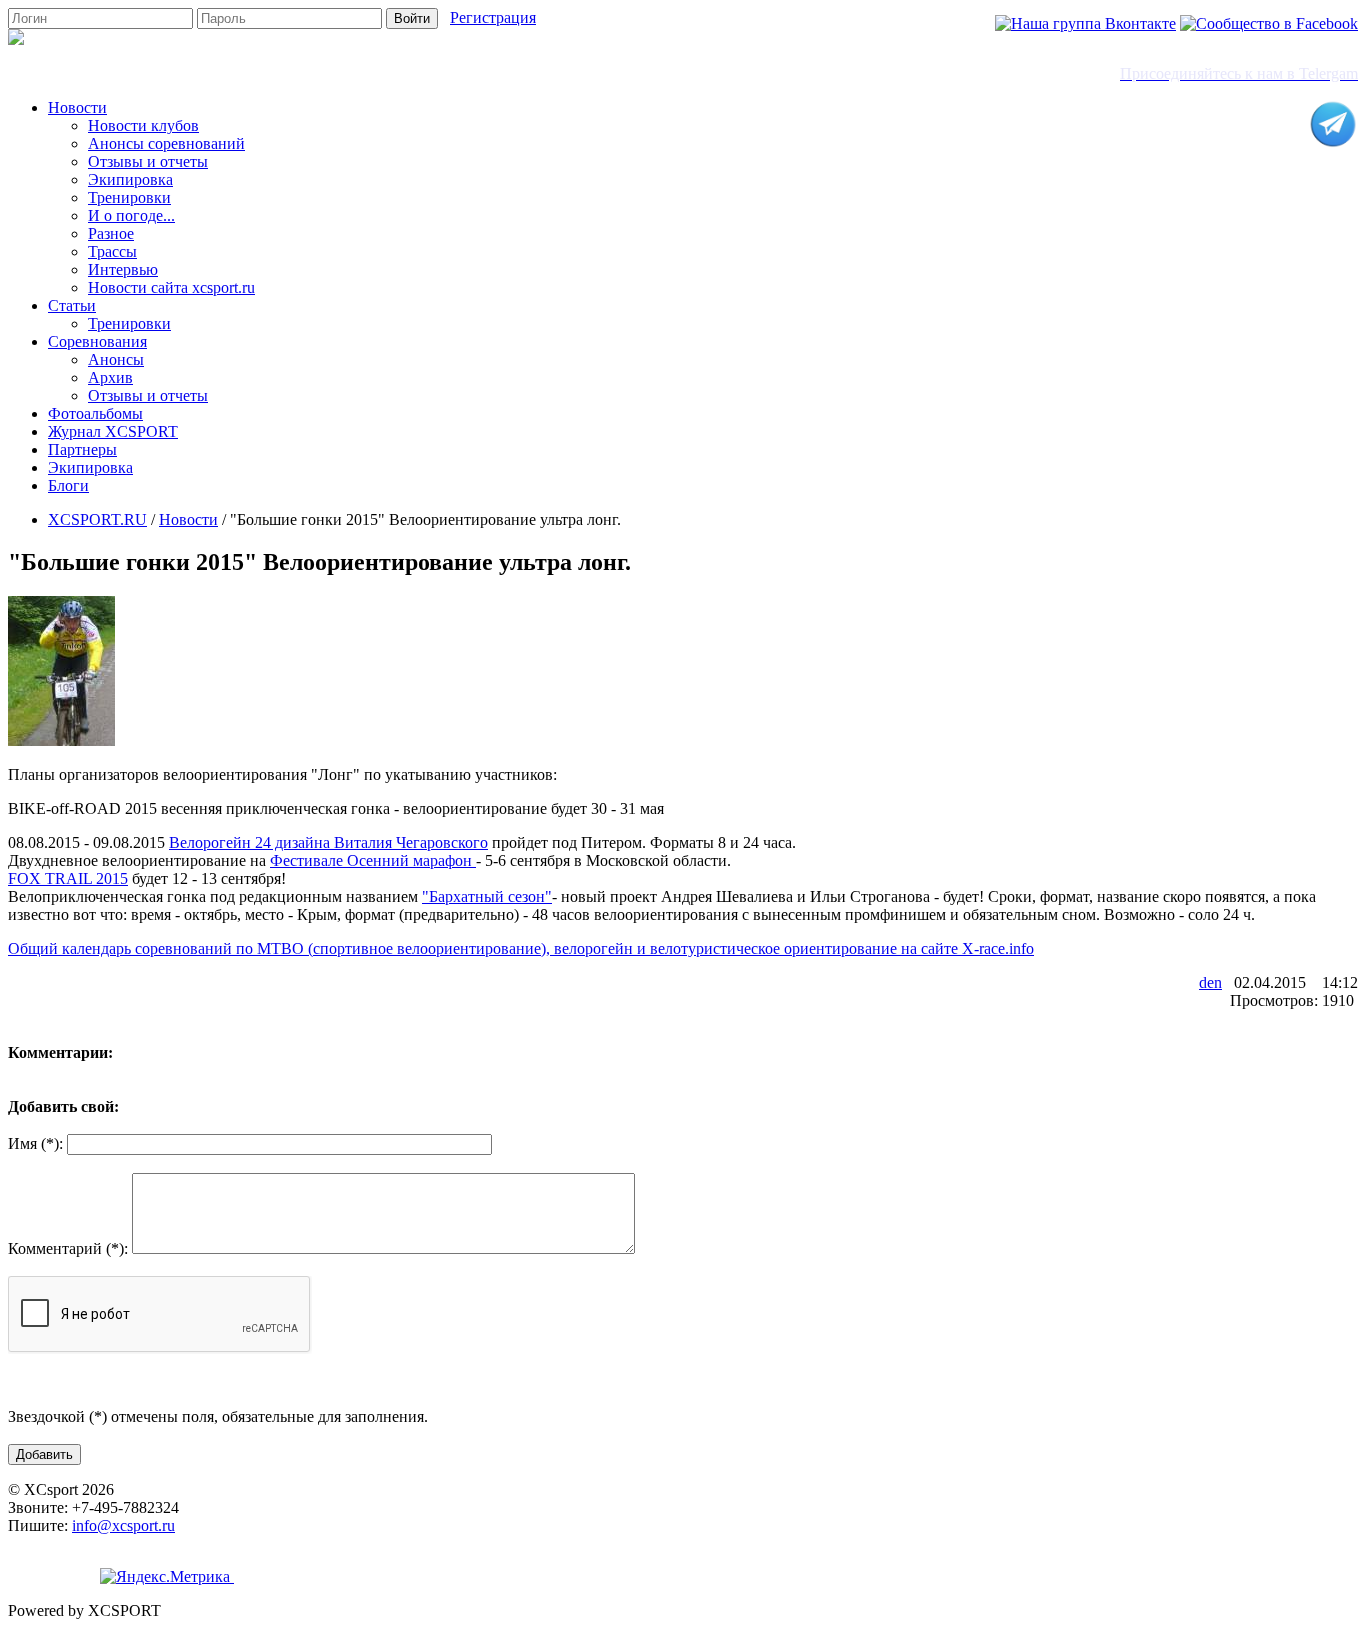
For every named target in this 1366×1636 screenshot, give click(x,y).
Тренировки (129, 197)
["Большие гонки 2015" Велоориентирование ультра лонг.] (61, 740)
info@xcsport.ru (123, 1525)
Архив (110, 377)
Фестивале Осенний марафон (373, 860)
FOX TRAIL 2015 (68, 878)
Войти (412, 18)
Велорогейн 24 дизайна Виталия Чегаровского (328, 842)
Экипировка (130, 179)
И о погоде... (131, 215)
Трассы (112, 251)
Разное (111, 233)
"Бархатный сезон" (487, 896)
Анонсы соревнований (166, 143)
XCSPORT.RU (97, 519)
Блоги (68, 485)
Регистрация (493, 17)
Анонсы (116, 359)
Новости (77, 107)
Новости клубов (143, 125)
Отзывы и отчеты (148, 161)
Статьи (72, 305)
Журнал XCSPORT (113, 431)
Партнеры (82, 449)
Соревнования (97, 341)
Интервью (123, 269)
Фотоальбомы (95, 413)
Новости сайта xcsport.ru (171, 287)
